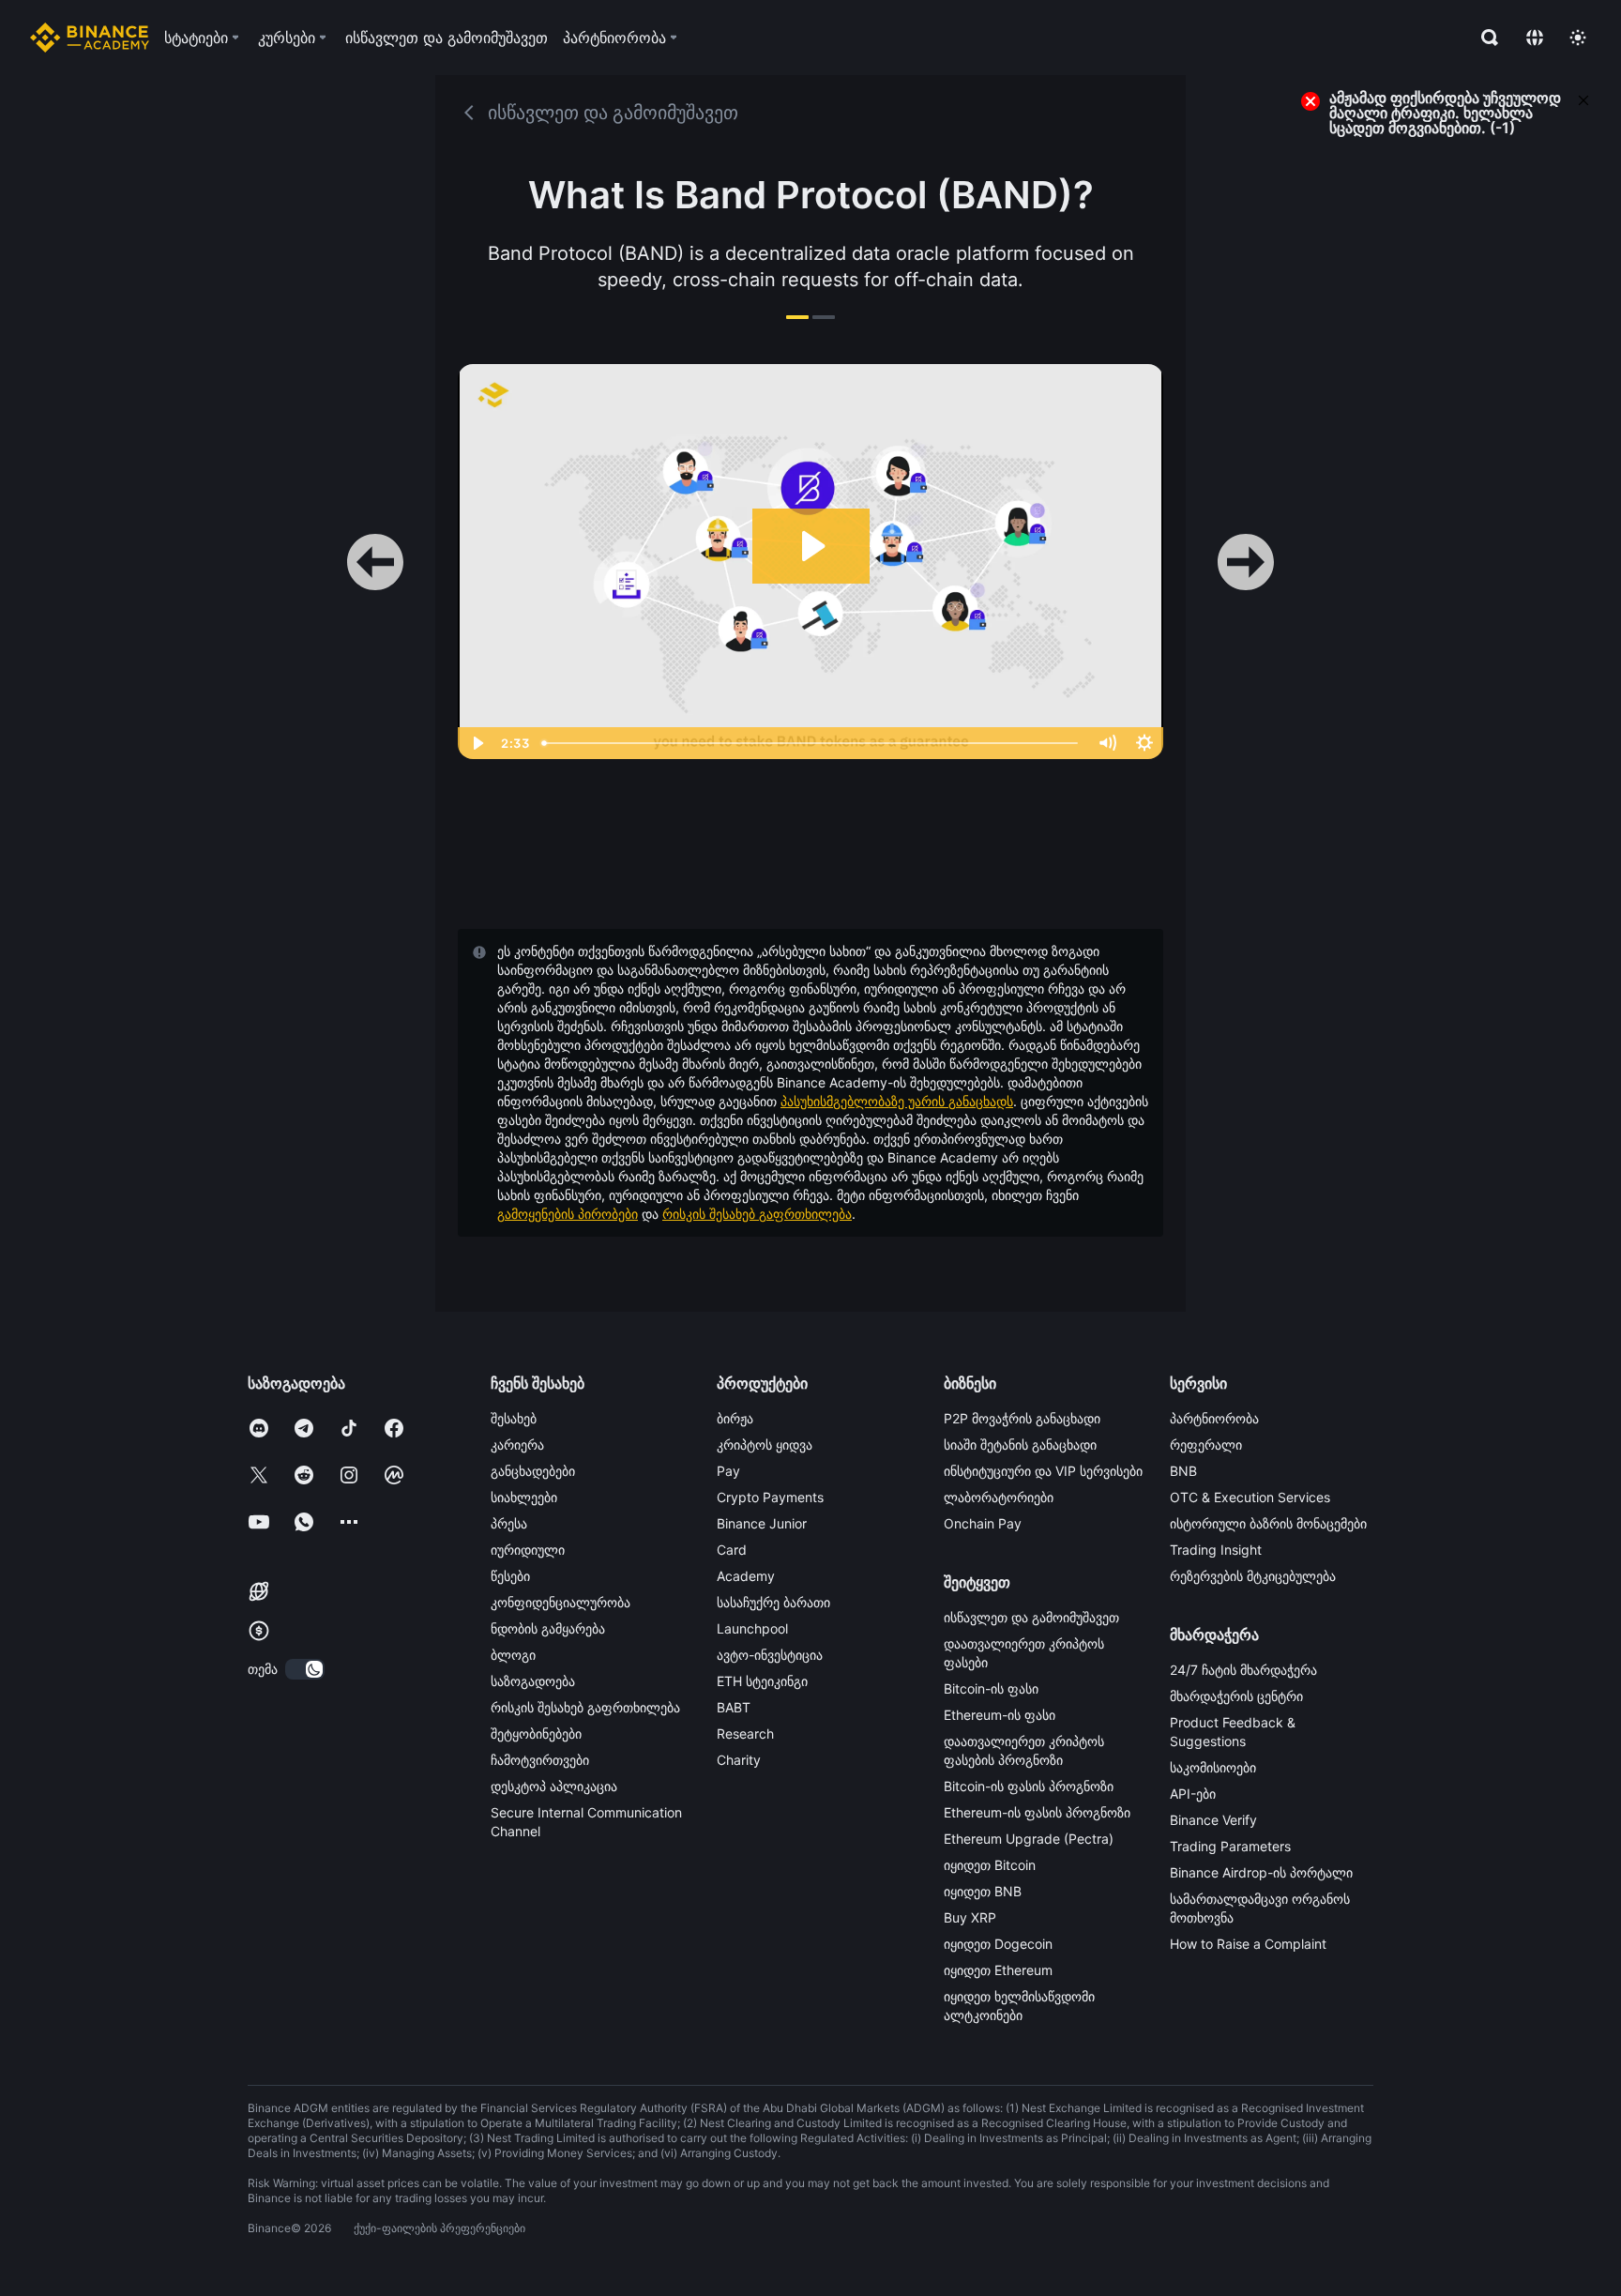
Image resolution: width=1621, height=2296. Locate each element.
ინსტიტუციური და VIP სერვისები (1043, 1471)
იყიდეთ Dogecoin (998, 1944)
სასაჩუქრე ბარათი (773, 1602)
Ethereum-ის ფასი (1000, 1715)
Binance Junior (762, 1523)
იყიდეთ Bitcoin (990, 1865)
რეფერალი (1206, 1445)
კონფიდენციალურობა (561, 1602)
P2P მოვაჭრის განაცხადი (1022, 1418)
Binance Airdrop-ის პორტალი (1261, 1872)
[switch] (305, 1669)
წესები (510, 1576)
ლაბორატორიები (999, 1497)
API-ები (1193, 1794)
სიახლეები (524, 1497)
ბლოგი (513, 1655)
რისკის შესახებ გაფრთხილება (757, 1214)
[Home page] (90, 38)
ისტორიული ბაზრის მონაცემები (1268, 1523)
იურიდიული (528, 1550)
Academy (746, 1576)
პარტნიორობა (1214, 1418)
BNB (1183, 1471)
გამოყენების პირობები (568, 1214)
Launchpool (752, 1628)
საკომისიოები (1213, 1767)
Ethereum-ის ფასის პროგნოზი (1037, 1812)
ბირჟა (735, 1418)
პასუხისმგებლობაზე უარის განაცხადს (897, 1101)
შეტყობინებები (536, 1733)
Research (745, 1733)
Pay (728, 1471)
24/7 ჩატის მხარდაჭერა (1243, 1670)
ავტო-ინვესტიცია (770, 1655)
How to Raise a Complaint (1248, 1944)
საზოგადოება (533, 1681)
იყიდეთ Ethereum (998, 1970)
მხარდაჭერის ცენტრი (1236, 1696)
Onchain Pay (983, 1523)
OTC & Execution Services (1250, 1497)
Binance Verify (1213, 1820)
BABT (734, 1707)
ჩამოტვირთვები (540, 1760)
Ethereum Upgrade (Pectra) (1029, 1839)
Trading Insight (1216, 1550)
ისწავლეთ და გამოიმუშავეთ (1031, 1617)
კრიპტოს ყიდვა (765, 1445)
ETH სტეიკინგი (762, 1681)
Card (732, 1550)
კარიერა (517, 1445)
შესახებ (514, 1418)
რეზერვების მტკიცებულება (1253, 1576)
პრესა (509, 1523)
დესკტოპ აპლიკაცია (554, 1786)
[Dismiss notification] (1583, 99)
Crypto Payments (770, 1497)
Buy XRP (970, 1917)
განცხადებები (533, 1471)
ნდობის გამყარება (548, 1628)
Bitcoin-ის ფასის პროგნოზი (1029, 1786)
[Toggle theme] (1578, 38)
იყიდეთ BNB (983, 1891)
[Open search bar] (1484, 38)
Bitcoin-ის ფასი (991, 1688)
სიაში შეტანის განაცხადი (1020, 1445)
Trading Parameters (1230, 1846)
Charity (739, 1760)
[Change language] (1535, 38)
